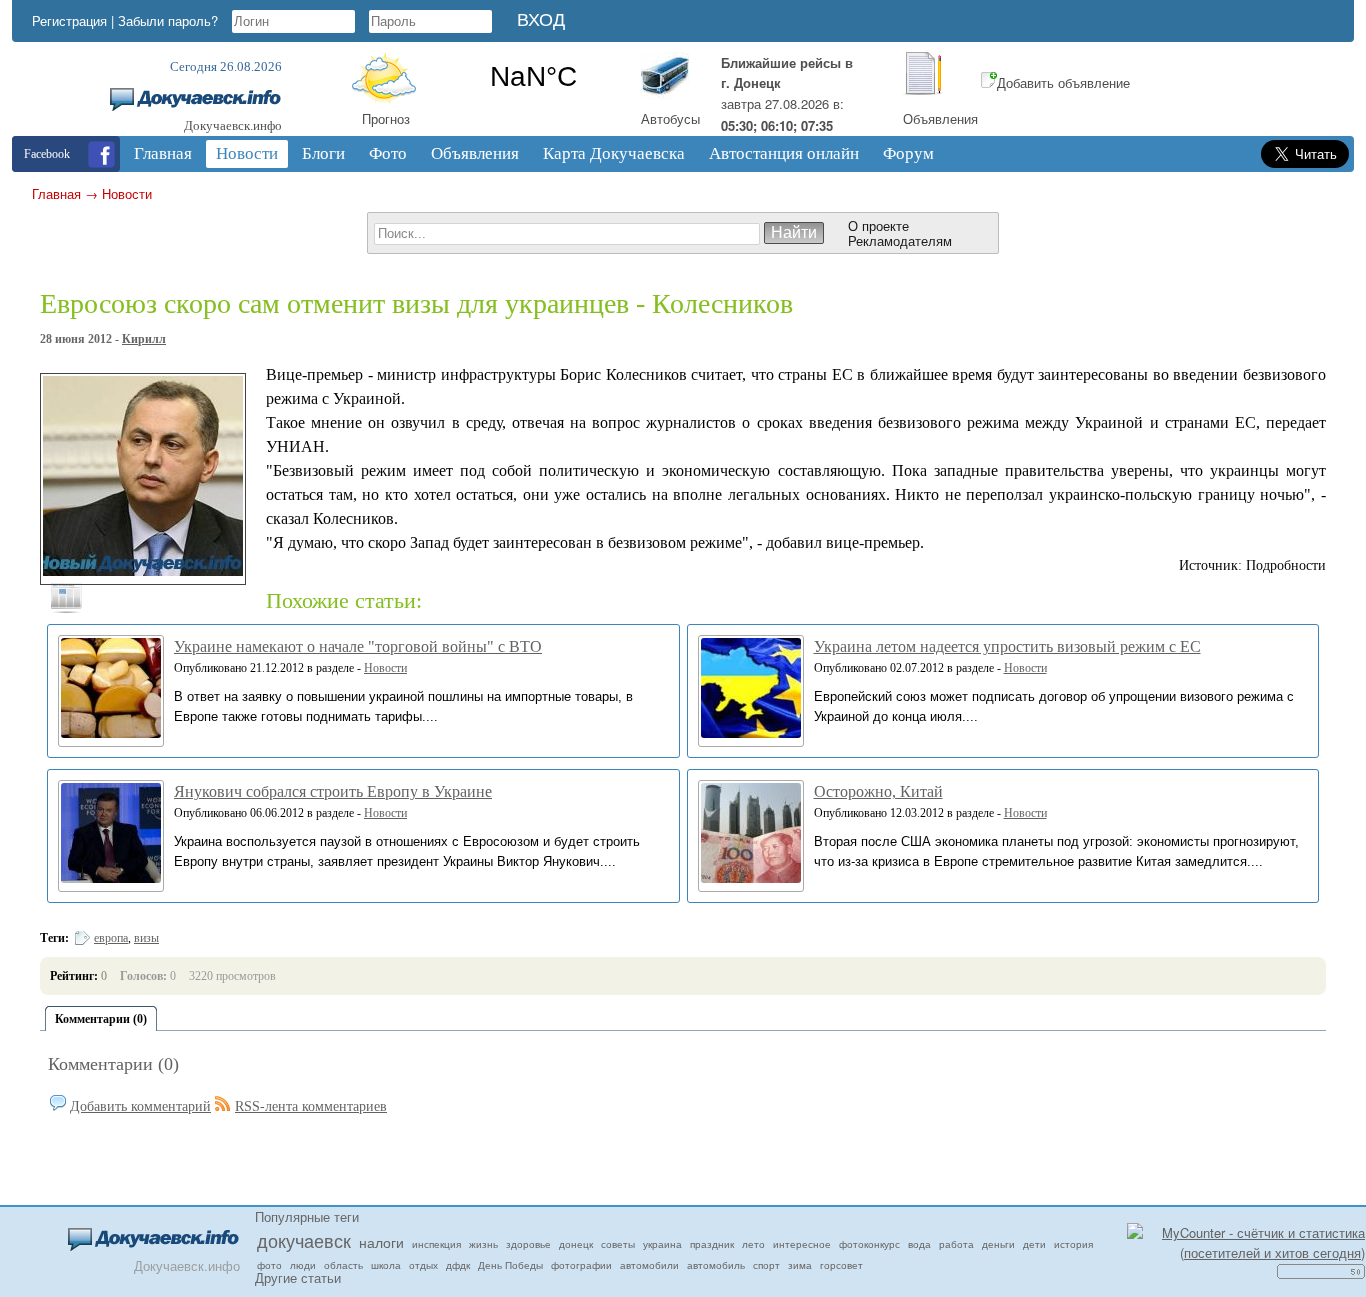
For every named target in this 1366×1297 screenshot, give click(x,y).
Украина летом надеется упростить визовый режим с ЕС (1007, 646)
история (1073, 1244)
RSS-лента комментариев (311, 1106)
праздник (712, 1244)
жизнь (483, 1244)
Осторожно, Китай (878, 791)
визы (146, 938)
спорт (766, 1265)
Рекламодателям (900, 240)
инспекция (436, 1244)
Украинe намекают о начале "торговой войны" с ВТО (358, 646)
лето (753, 1244)
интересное (802, 1244)
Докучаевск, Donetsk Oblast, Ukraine (533, 77)
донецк (576, 1244)
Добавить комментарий (140, 1106)
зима (800, 1265)
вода (919, 1244)
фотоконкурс (869, 1244)
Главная (56, 193)
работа (956, 1244)
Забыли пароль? (168, 20)
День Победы (510, 1265)
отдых (423, 1265)
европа (111, 938)
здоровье (528, 1244)
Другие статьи (298, 1277)
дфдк (458, 1265)
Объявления (940, 118)
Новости (127, 193)
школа (386, 1265)
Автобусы (670, 118)
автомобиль (716, 1265)
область (343, 1265)
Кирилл (144, 339)
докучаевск (304, 1240)
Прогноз (386, 118)
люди (303, 1265)
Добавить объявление (1063, 82)
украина (662, 1244)
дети (1034, 1244)
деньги (998, 1244)
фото (269, 1265)
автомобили (649, 1265)
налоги (381, 1242)
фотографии (581, 1265)
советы (618, 1244)
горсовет (841, 1265)
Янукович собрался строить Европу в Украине (333, 791)
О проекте (878, 225)
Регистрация (69, 20)
